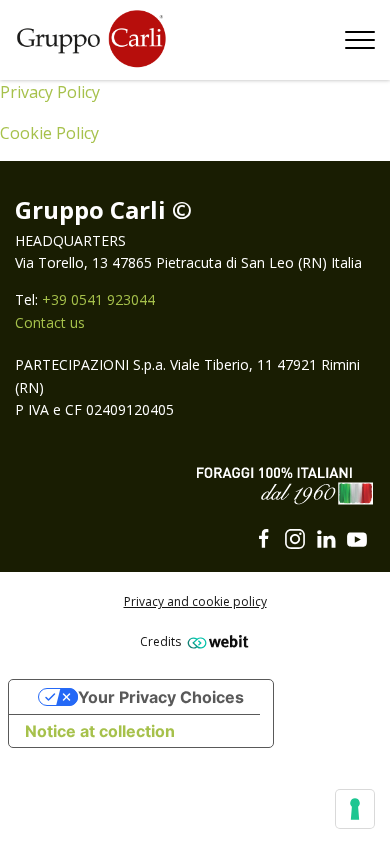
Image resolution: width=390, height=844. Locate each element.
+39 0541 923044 (98, 299)
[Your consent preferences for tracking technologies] (355, 809)
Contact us (50, 322)
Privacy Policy (50, 92)
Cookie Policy (49, 133)
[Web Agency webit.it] (215, 641)
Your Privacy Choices (161, 697)
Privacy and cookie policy (195, 601)
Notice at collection (100, 731)
